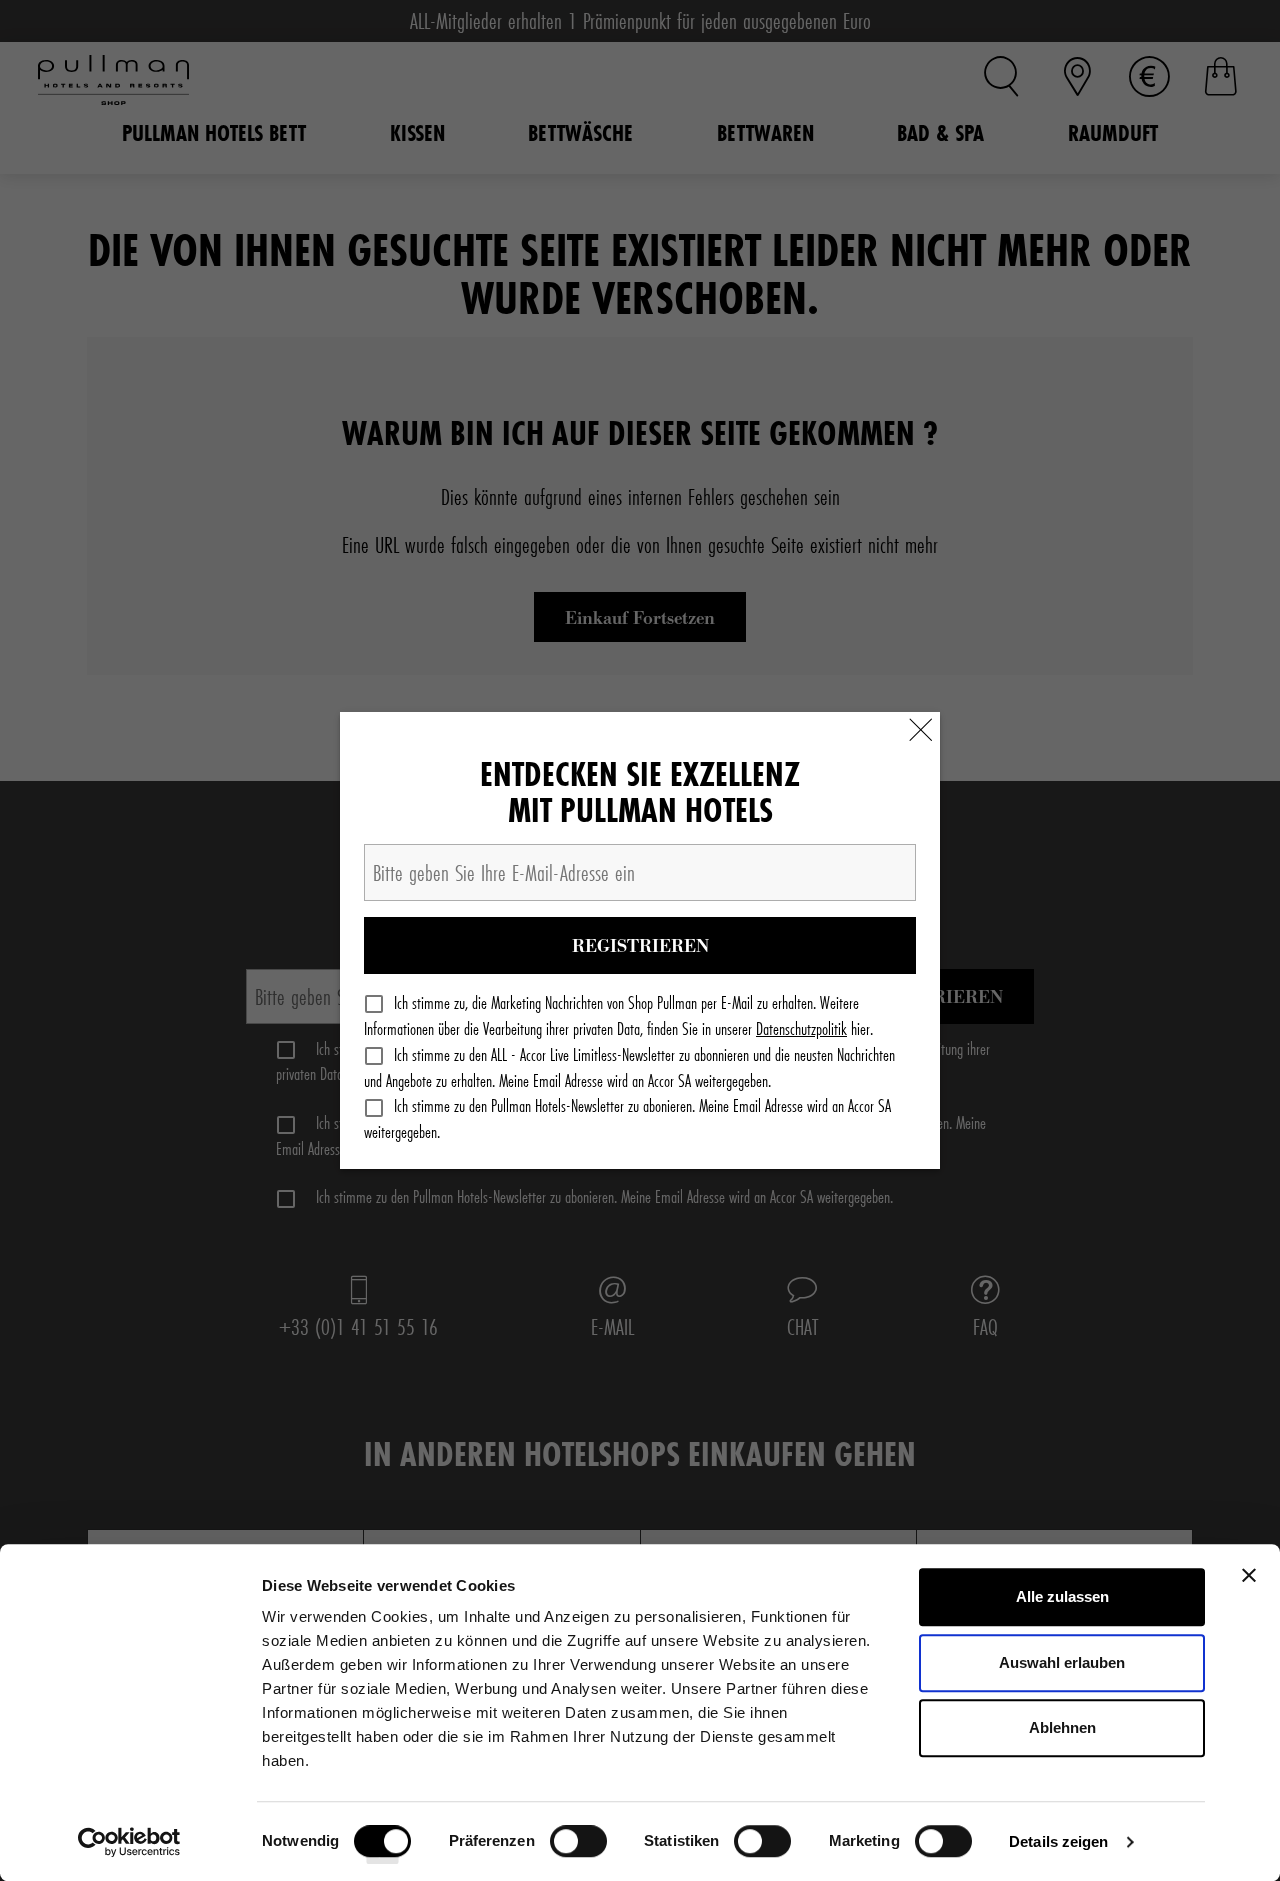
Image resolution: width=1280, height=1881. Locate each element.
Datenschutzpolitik (801, 1028)
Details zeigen (1058, 1841)
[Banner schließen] (1249, 1575)
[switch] (578, 1848)
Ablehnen (1062, 1727)
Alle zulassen (1062, 1596)
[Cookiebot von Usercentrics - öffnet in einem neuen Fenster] (129, 1842)
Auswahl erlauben (1062, 1662)
